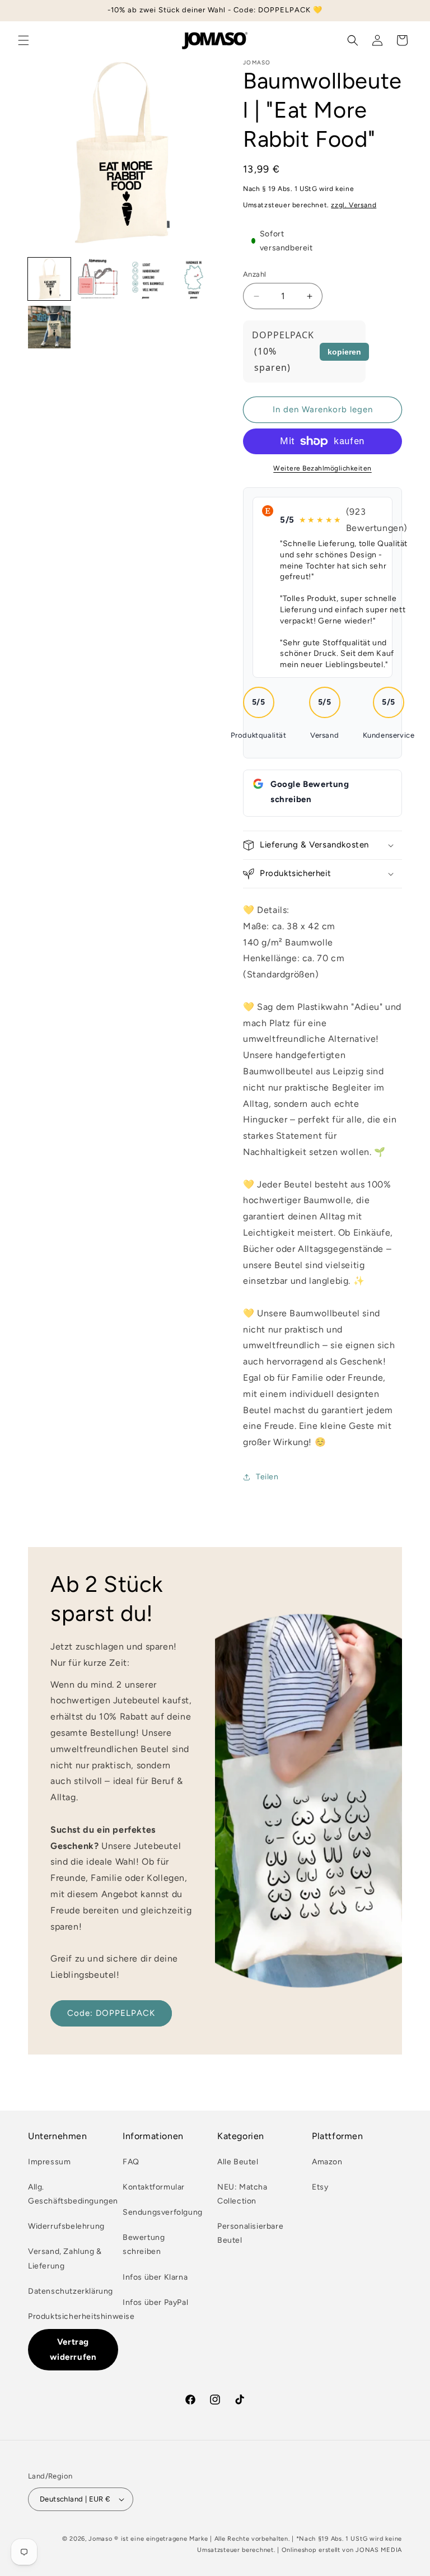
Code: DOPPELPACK (111, 2013)
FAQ (131, 2162)
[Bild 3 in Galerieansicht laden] (146, 279)
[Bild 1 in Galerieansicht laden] (49, 279)
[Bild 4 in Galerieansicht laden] (194, 279)
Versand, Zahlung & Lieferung (65, 2258)
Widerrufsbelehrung (66, 2226)
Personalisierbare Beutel (250, 2233)
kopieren (344, 352)
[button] (24, 40)
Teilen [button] (267, 1477)
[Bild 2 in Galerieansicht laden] (97, 279)
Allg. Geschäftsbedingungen (73, 2194)
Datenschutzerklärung (71, 2291)
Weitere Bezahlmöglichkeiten (322, 468)
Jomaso (100, 2539)
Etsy (320, 2187)
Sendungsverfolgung (163, 2212)
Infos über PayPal (155, 2302)
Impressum (49, 2162)
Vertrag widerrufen (73, 2349)
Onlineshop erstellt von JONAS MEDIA (342, 2550)
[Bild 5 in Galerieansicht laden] (49, 327)
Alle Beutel (238, 2162)
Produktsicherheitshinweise (81, 2316)
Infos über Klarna (155, 2277)
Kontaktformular (154, 2187)
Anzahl (254, 274)
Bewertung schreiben (144, 2244)
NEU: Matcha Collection (242, 2194)
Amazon (327, 2162)
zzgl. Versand (354, 205)
